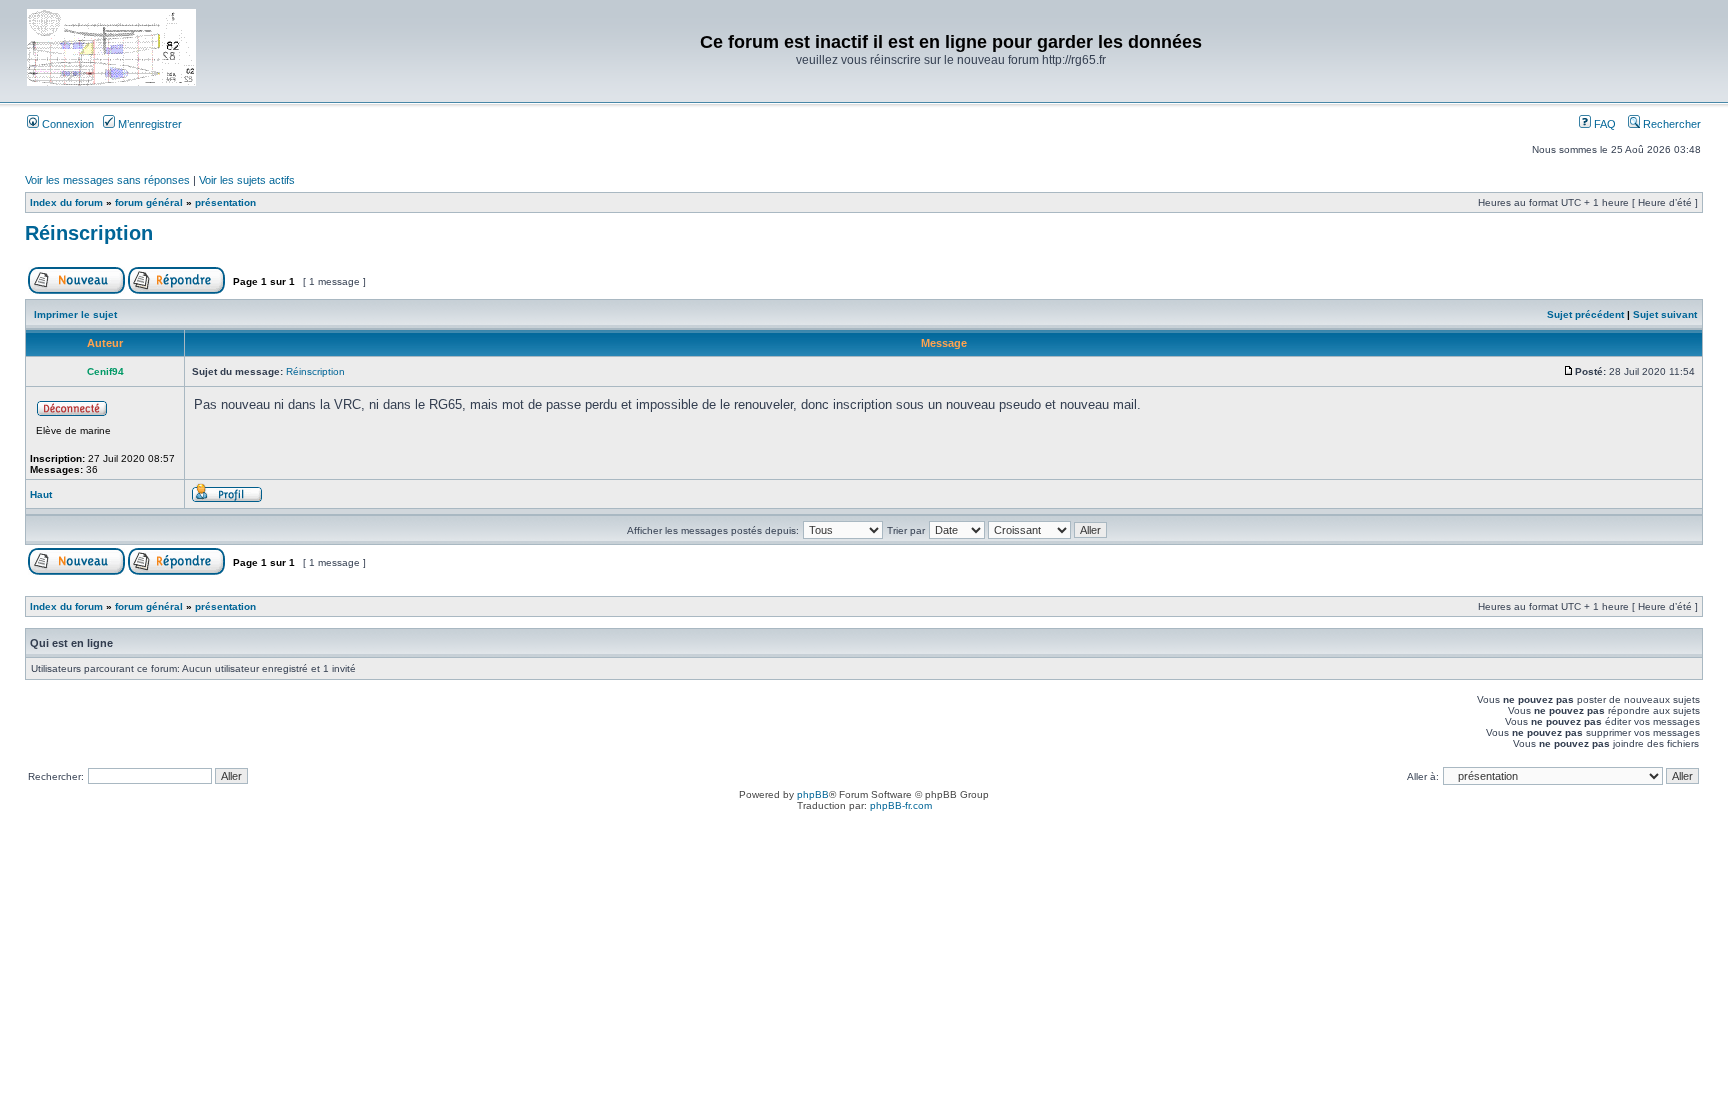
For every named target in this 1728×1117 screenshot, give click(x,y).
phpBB (813, 794)
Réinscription (89, 233)
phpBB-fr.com (901, 805)
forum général (149, 202)
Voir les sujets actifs (247, 180)
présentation (225, 202)
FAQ (1603, 124)
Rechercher (1670, 124)
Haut (41, 494)
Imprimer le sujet (75, 314)
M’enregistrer (148, 124)
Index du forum (66, 202)
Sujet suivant (1665, 314)
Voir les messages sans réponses (107, 180)
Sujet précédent (1585, 314)
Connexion (66, 124)
